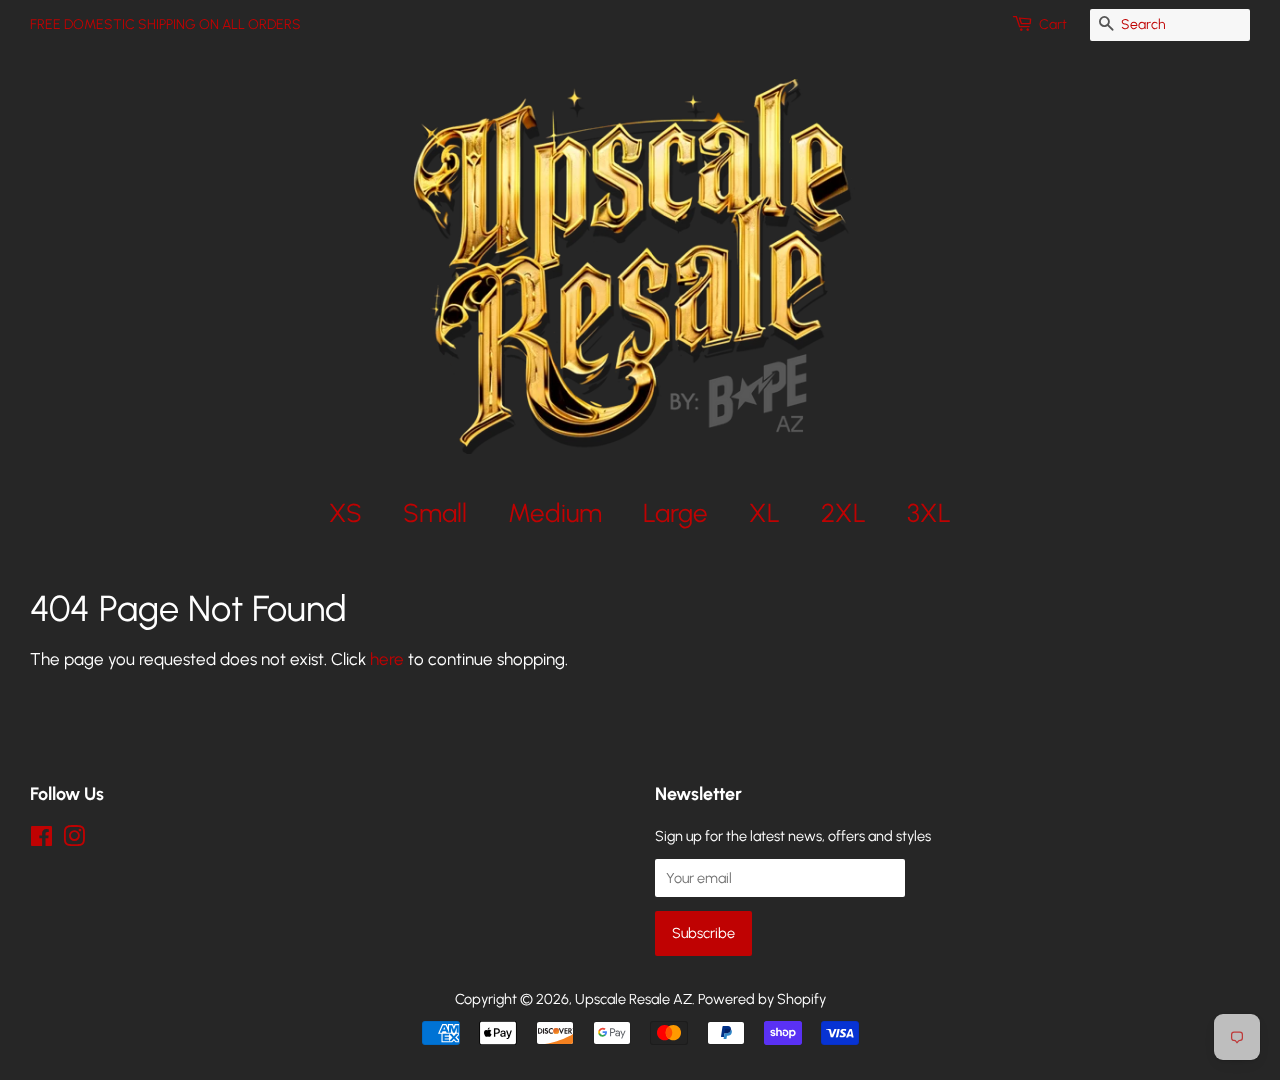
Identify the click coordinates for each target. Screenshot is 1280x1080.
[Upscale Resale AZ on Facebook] (41, 840)
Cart (1053, 24)
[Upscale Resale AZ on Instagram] (74, 840)
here (387, 659)
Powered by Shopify (762, 999)
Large (675, 512)
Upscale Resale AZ (633, 999)
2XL (843, 512)
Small (435, 512)
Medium (555, 512)
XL (764, 512)
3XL (929, 512)
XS (345, 512)
